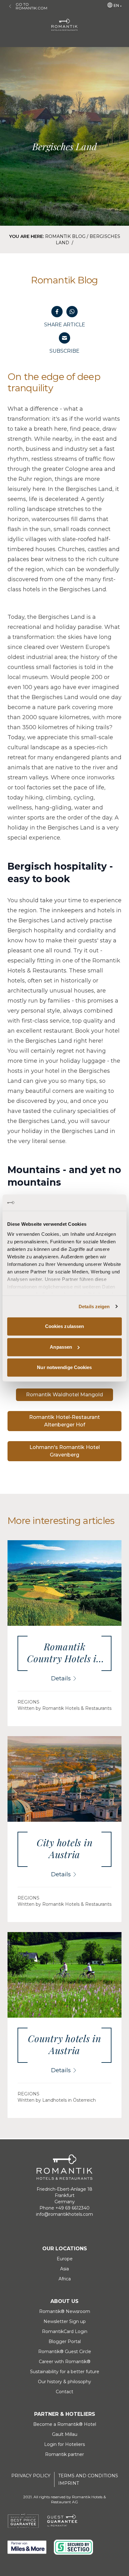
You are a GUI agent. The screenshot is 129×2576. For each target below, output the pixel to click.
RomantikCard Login (65, 2331)
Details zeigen (94, 1306)
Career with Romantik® (65, 2362)
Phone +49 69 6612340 (64, 2208)
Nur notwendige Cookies (64, 1367)
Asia (64, 2269)
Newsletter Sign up (65, 2321)
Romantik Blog (65, 236)
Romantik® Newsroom (65, 2311)
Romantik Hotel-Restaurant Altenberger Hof (64, 1421)
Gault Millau (65, 2434)
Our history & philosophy (64, 2382)
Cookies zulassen (65, 1326)
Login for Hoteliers (64, 2444)
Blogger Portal (65, 2342)
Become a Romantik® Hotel (65, 2424)
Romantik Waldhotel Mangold (64, 1395)
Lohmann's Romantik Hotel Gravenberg (65, 1451)
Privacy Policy (31, 2476)
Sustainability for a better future (65, 2372)
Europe (65, 2259)
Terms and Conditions (88, 2476)
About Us (64, 2301)
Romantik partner (64, 2454)
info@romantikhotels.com (64, 2214)
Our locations (65, 2249)
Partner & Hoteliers (65, 2414)
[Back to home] (64, 25)
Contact (64, 2392)
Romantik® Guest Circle (65, 2352)
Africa (65, 2279)
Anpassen (61, 1347)
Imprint (69, 2483)
